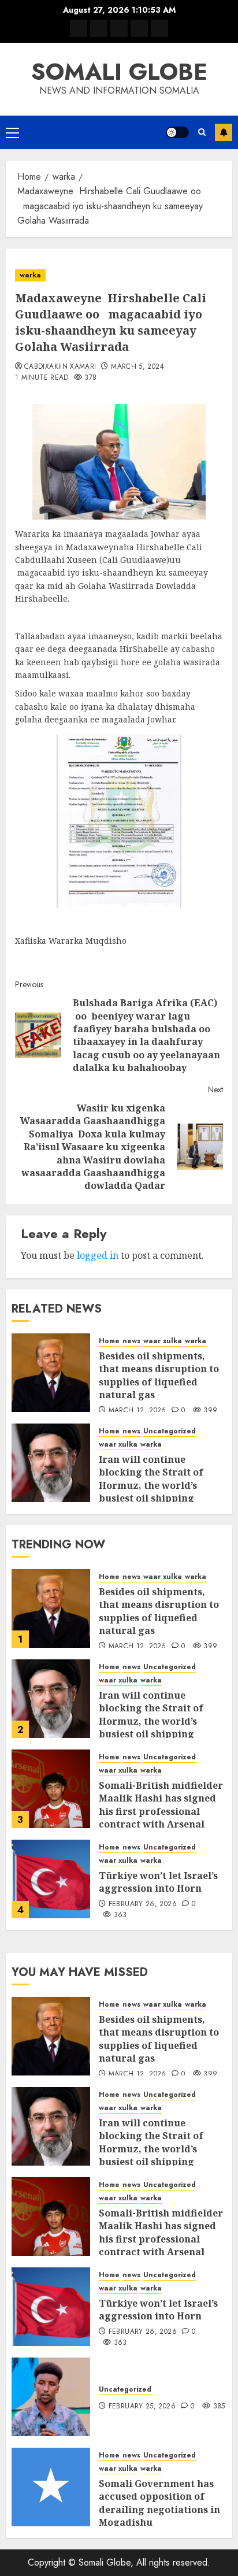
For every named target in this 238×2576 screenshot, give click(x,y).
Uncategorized (170, 1431)
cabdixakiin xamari (60, 367)
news (131, 1341)
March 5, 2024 (137, 367)
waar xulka (163, 1341)
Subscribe (224, 132)
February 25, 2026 (142, 2407)
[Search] (202, 132)
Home (109, 1341)
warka (30, 275)
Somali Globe (119, 72)
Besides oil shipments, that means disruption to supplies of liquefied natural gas (159, 1375)
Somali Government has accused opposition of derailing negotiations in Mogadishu (159, 2503)
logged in (98, 1255)
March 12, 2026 (137, 1411)
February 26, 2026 (143, 1904)
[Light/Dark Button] (177, 132)
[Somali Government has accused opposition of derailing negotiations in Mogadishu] (51, 2487)
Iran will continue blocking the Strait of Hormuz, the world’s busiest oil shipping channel (151, 1485)
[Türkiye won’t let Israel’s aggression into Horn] (51, 1879)
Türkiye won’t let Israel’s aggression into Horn (158, 1882)
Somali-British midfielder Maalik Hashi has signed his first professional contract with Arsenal (161, 1805)
